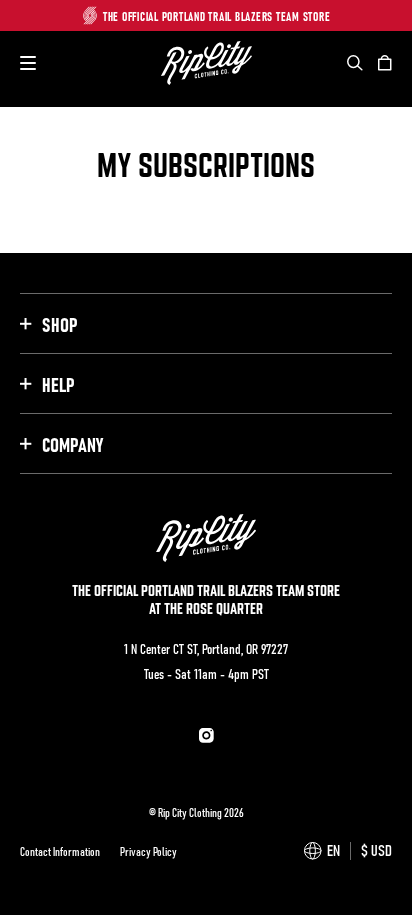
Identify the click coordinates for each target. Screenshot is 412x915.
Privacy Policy (148, 851)
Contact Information (60, 851)
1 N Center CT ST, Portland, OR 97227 (206, 648)
